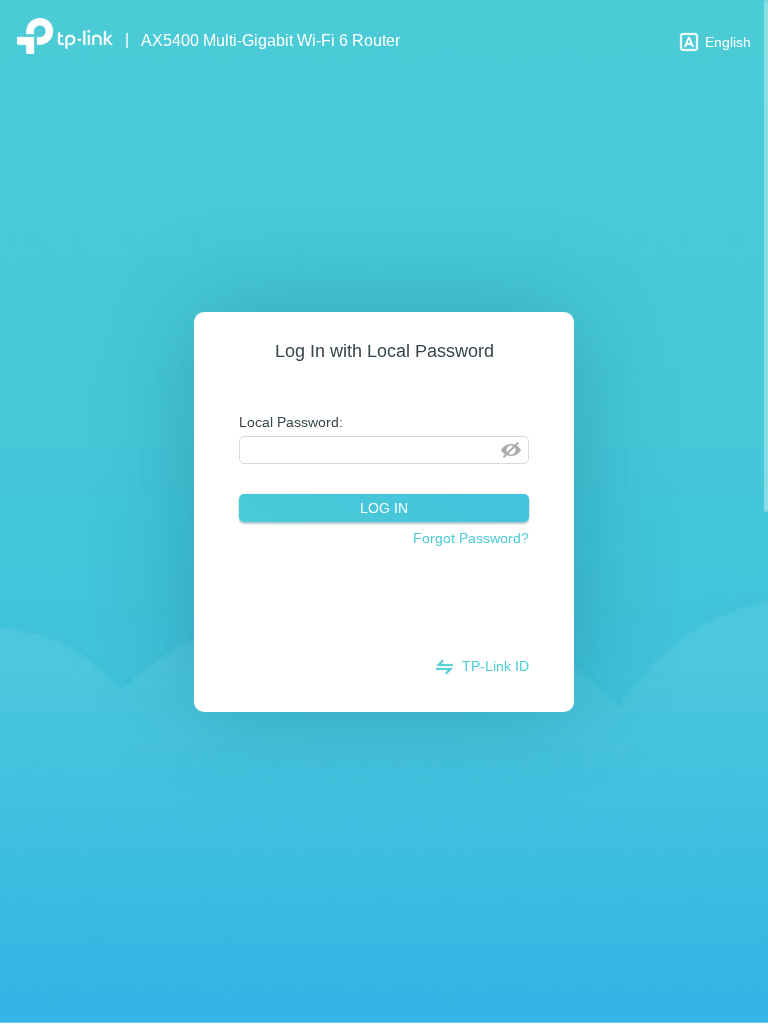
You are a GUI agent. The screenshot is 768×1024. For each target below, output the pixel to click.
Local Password (289, 422)
